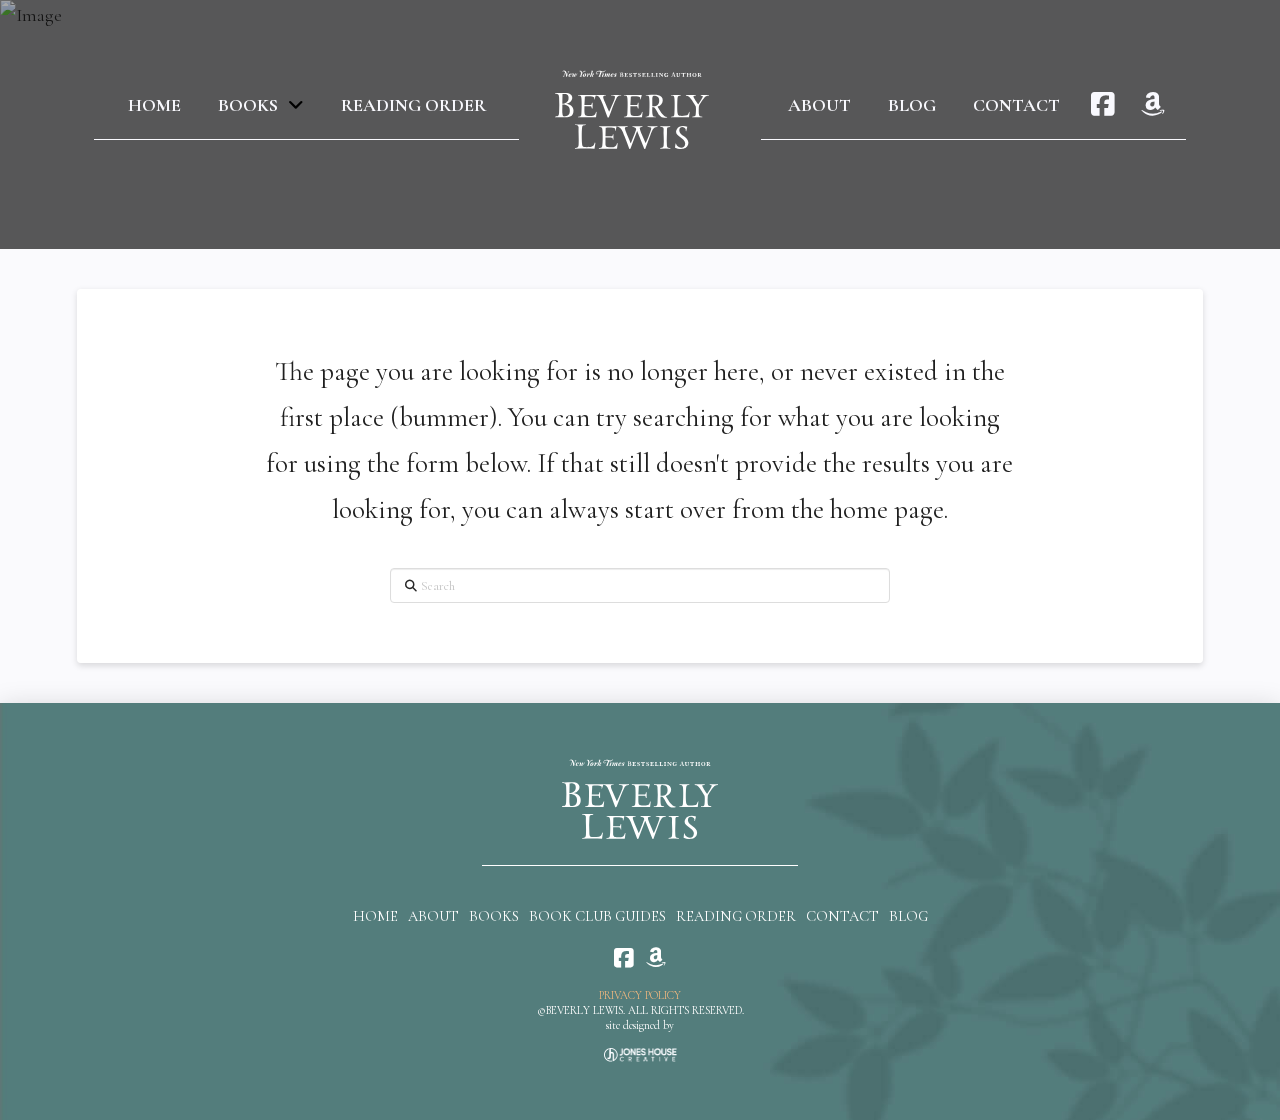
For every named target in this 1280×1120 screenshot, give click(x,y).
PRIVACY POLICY (640, 995)
